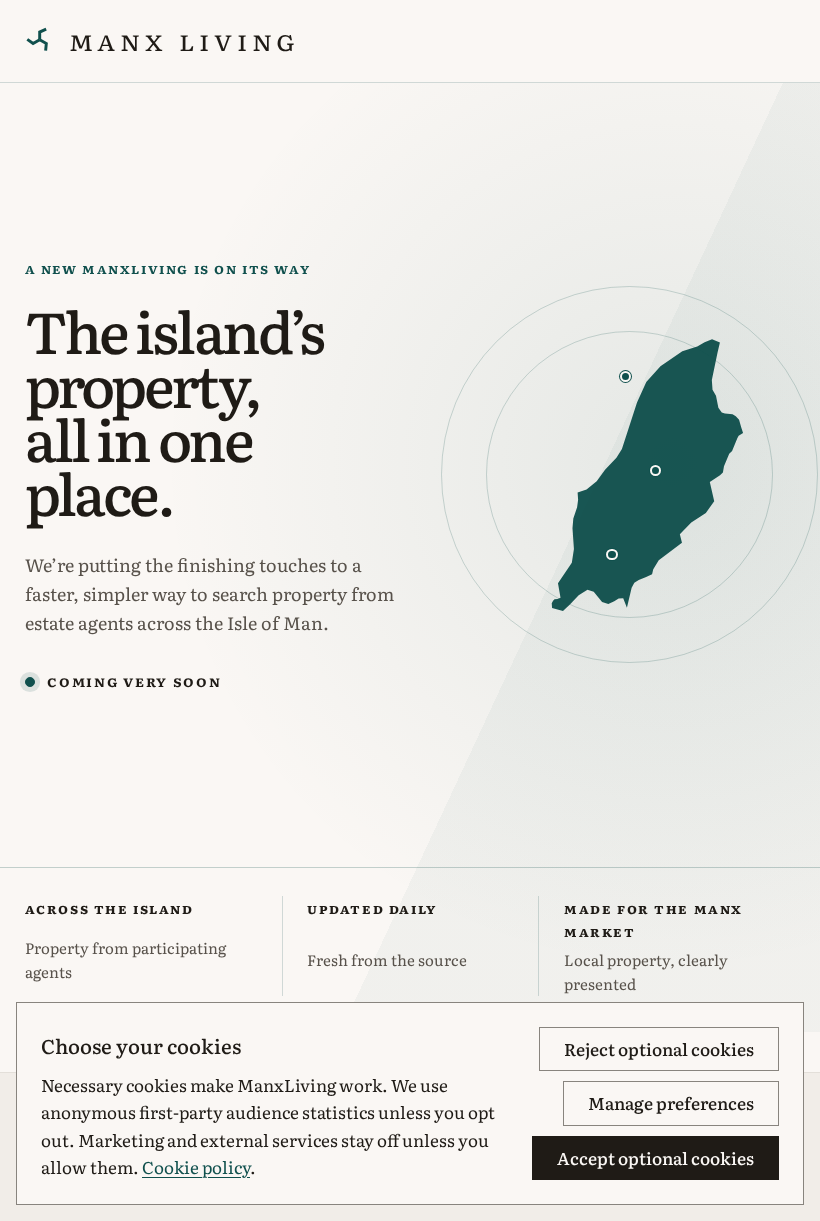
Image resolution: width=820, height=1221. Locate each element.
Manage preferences (671, 1102)
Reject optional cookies (659, 1048)
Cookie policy (196, 1166)
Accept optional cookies (655, 1157)
